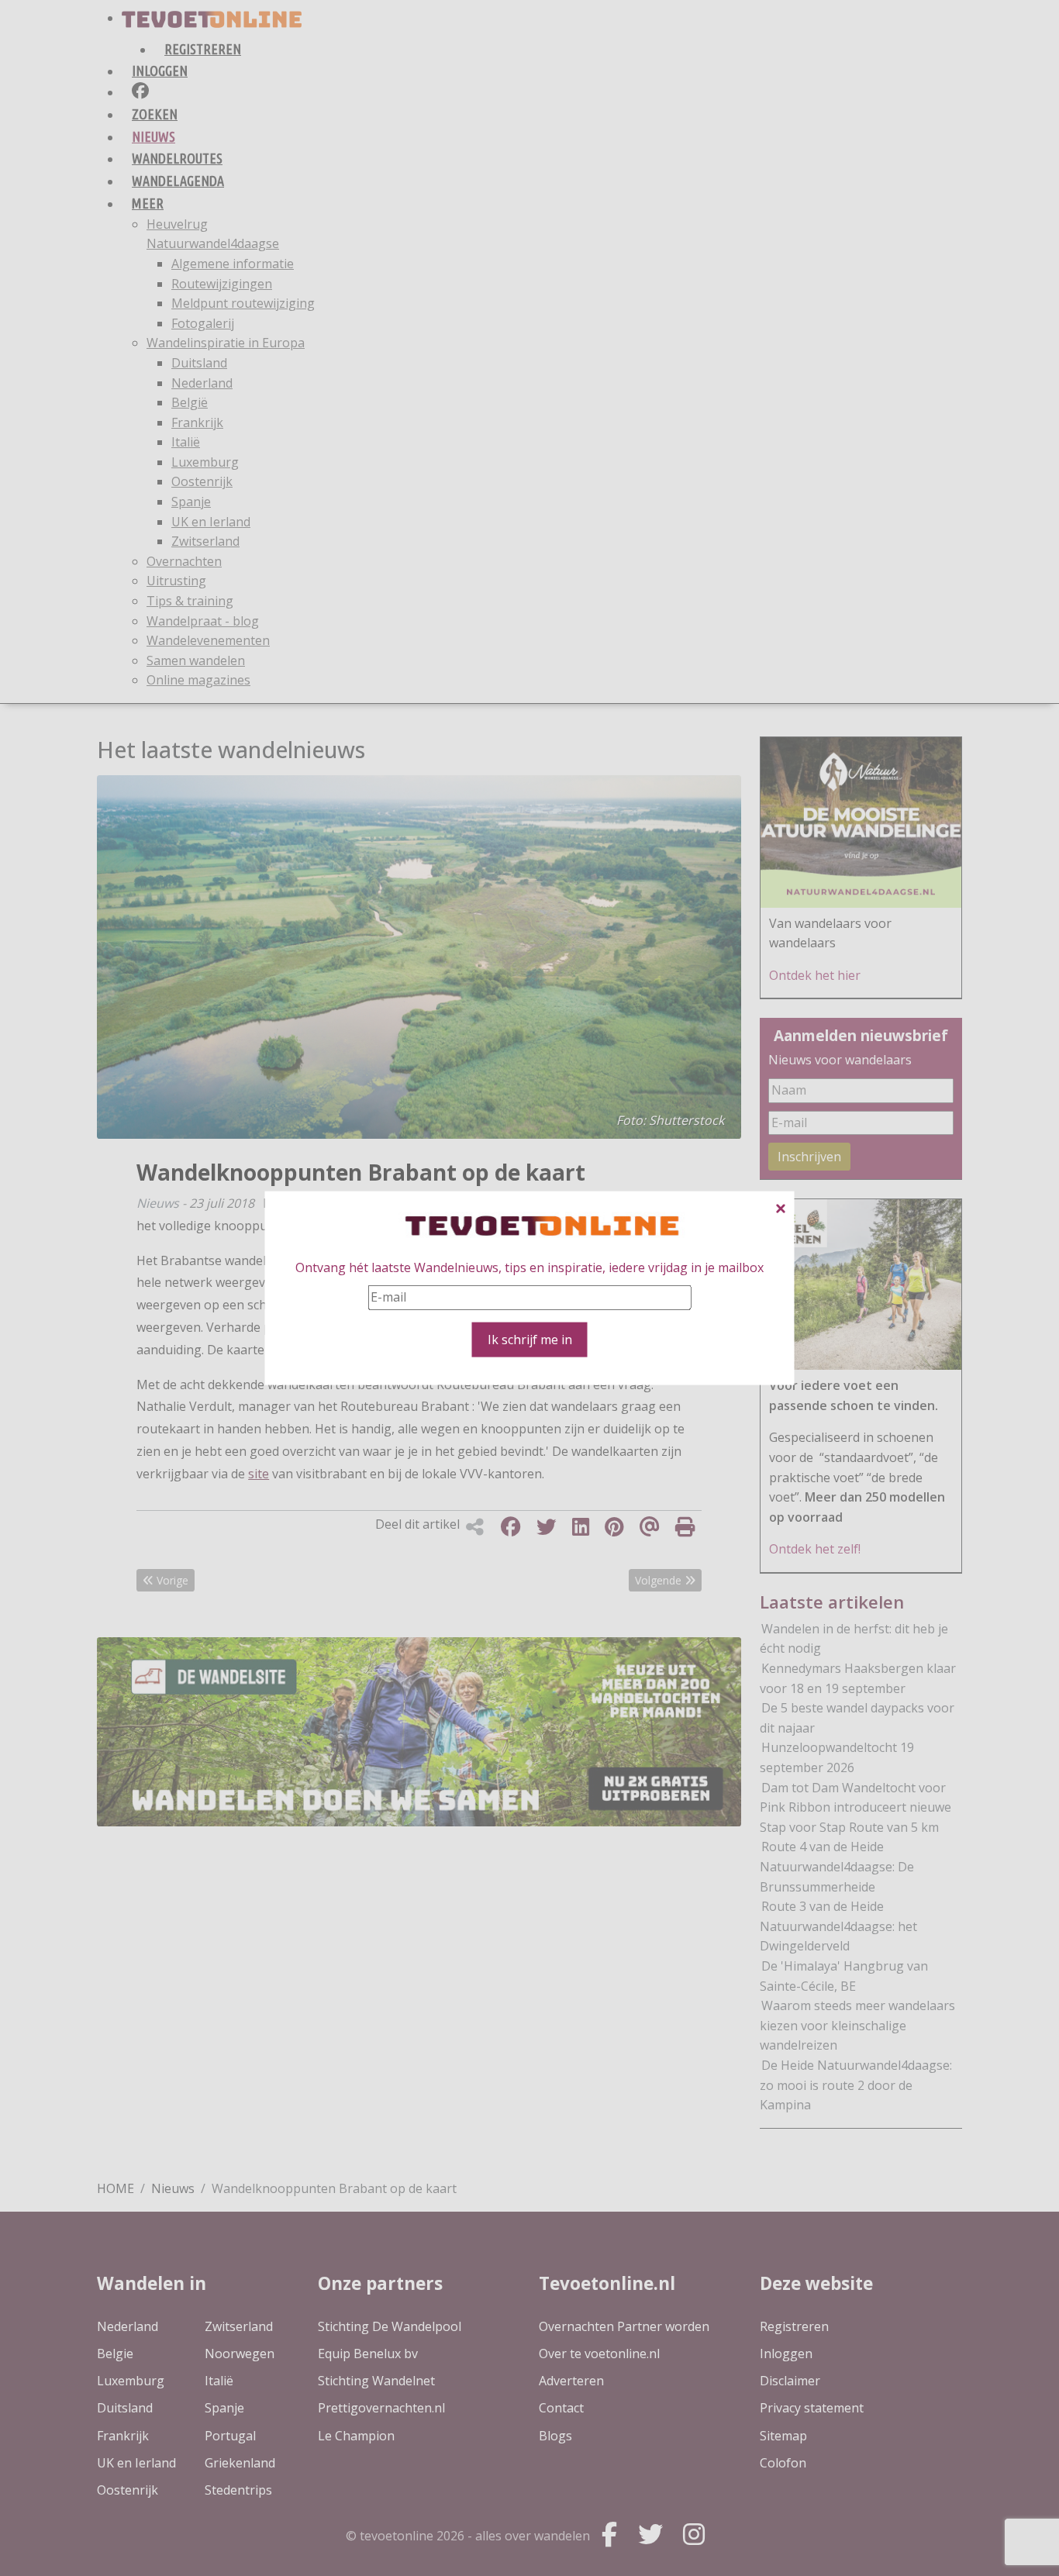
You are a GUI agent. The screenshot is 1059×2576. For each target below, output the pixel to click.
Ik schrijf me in (530, 1339)
